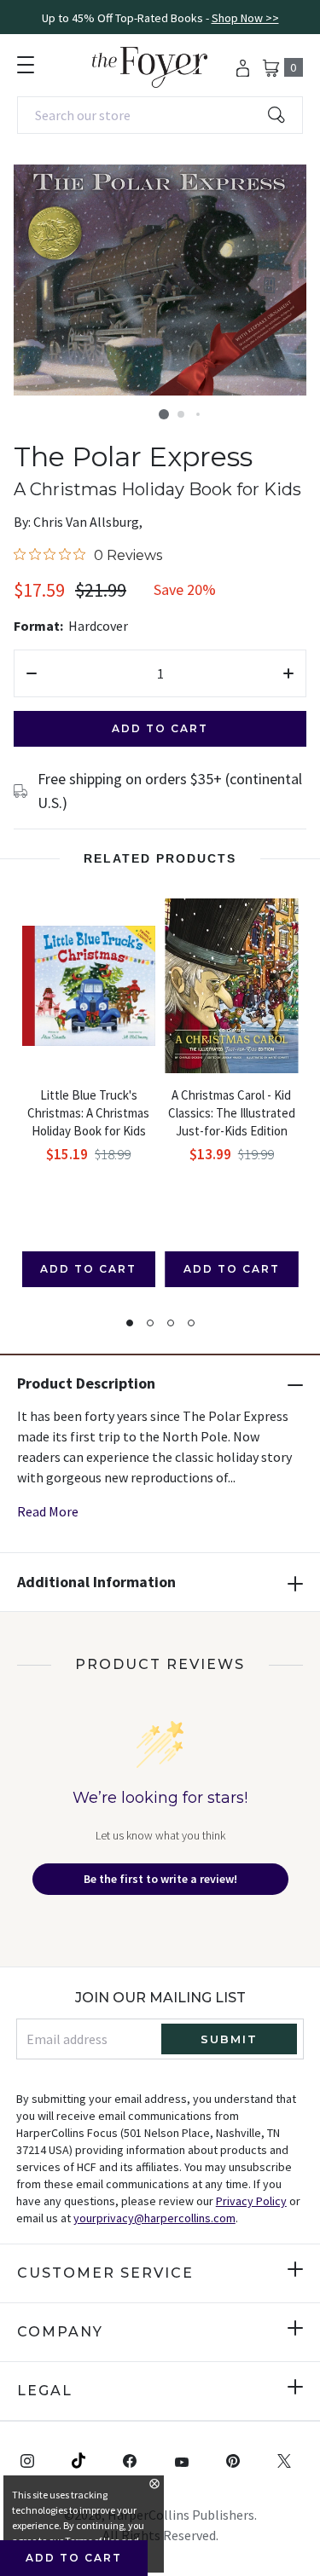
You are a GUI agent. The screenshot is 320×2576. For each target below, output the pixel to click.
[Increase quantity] (288, 673)
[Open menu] (26, 65)
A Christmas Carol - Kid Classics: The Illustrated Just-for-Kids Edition (232, 1113)
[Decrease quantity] (32, 673)
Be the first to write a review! (160, 1879)
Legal (45, 2391)
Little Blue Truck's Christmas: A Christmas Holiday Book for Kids (88, 1113)
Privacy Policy (251, 2201)
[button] (164, 414)
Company (60, 2332)
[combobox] (160, 115)
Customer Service (105, 2273)
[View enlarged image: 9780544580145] (160, 280)
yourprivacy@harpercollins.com (154, 2218)
